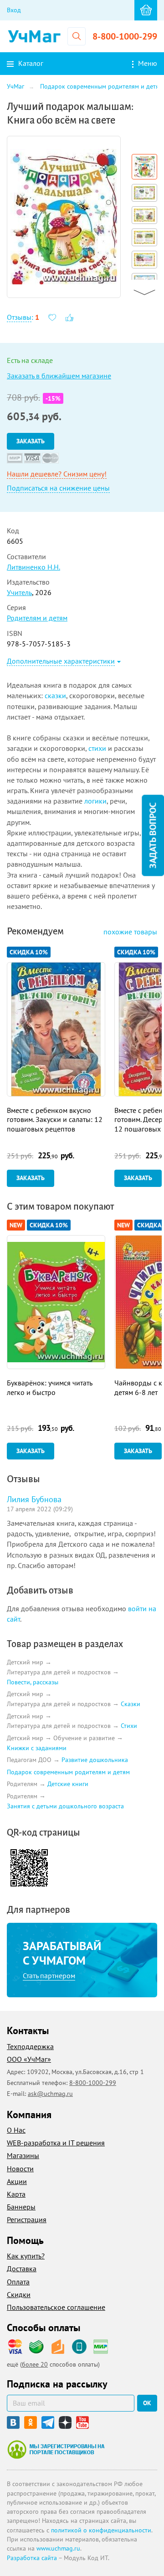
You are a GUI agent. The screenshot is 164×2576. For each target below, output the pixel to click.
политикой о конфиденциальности (101, 2530)
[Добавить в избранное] (52, 317)
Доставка (22, 2268)
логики (95, 801)
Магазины (23, 2155)
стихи (97, 748)
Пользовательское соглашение (56, 2307)
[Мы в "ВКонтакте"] (13, 2422)
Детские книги (68, 1784)
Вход (14, 10)
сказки (55, 695)
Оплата (18, 2282)
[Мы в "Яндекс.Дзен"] (65, 2422)
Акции (17, 2181)
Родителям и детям (37, 618)
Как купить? (26, 2256)
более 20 (35, 2364)
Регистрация (27, 2219)
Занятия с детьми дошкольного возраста (65, 1806)
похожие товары (130, 932)
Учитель (19, 592)
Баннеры (21, 2207)
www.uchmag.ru (58, 2548)
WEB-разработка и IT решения (56, 2143)
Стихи (129, 1726)
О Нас (16, 2130)
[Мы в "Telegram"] (48, 2422)
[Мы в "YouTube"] (82, 2422)
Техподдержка (30, 2046)
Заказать (31, 441)
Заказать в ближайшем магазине (59, 376)
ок (147, 2403)
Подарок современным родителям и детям (68, 1772)
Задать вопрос (153, 836)
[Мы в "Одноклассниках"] (31, 2422)
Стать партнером (49, 1975)
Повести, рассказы (33, 1682)
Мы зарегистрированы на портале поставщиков (56, 2449)
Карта (16, 2194)
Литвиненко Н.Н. (33, 567)
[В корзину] (146, 10)
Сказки (131, 1704)
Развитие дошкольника (95, 1760)
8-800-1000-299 (125, 36)
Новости (20, 2169)
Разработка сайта (32, 2558)
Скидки (19, 2294)
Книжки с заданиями (37, 1748)
